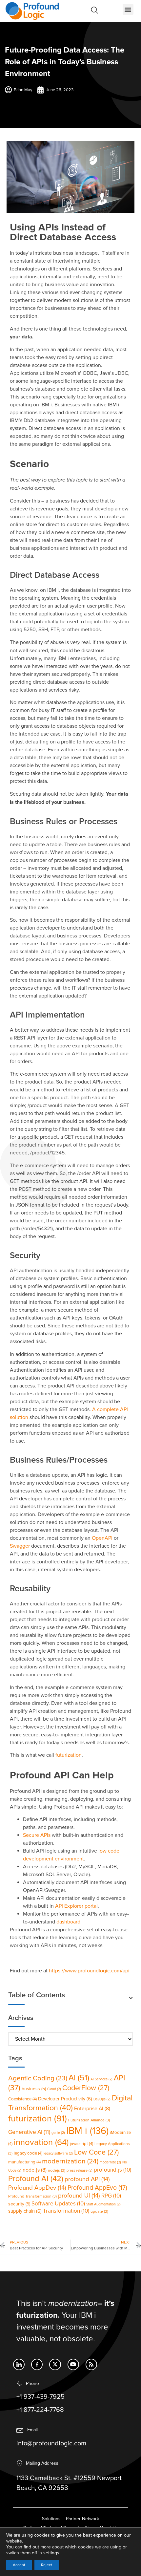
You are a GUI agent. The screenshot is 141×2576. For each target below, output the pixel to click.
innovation (41, 2143)
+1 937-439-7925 (40, 2397)
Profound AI (36, 2179)
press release (80, 2170)
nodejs (57, 2170)
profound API (87, 2179)
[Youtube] (73, 2364)
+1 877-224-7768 (40, 2410)
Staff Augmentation (103, 2204)
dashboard (68, 1922)
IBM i (87, 2131)
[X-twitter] (55, 2364)
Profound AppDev (37, 2188)
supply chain (25, 2211)
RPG (111, 2196)
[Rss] (91, 2364)
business (34, 2089)
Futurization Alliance (89, 2120)
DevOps (102, 2099)
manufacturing (24, 2162)
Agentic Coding (38, 2078)
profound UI (79, 2196)
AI (79, 2078)
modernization (70, 2161)
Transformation (66, 2211)
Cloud (54, 2089)
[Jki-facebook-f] (37, 2364)
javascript (81, 2144)
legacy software (58, 2153)
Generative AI (29, 2132)
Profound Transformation (32, 2196)
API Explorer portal (76, 1906)
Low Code (96, 2152)
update (99, 2211)
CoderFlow (86, 2088)
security (19, 2204)
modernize (110, 2162)
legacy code (28, 2153)
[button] (128, 9)
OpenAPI (102, 1538)
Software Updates (58, 2204)
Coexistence (22, 2099)
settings (51, 2553)
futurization (69, 1755)
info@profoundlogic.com (51, 2443)
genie (58, 2133)
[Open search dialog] (94, 12)
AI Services (101, 2079)
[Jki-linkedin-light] (19, 2364)
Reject (47, 2565)
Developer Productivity (65, 2099)
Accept (19, 2565)
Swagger (20, 1546)
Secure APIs (37, 1835)
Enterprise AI (92, 2109)
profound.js (112, 2170)
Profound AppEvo (97, 2188)
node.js (35, 2170)
